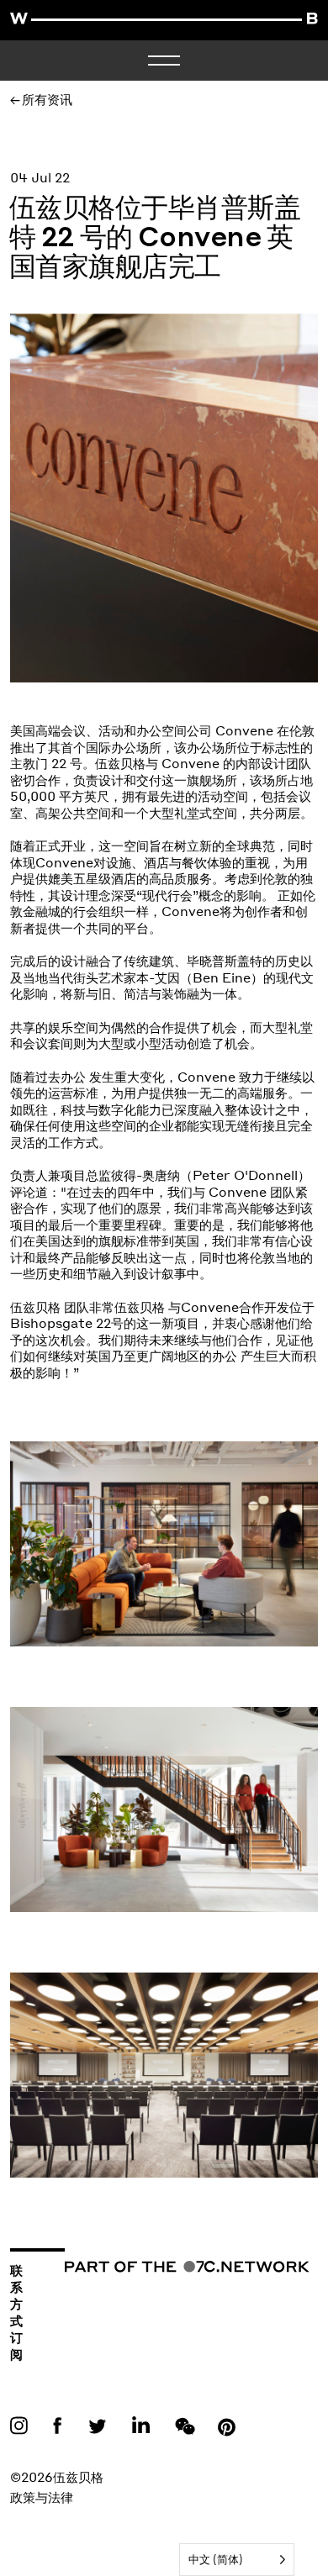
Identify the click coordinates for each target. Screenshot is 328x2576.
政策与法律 (42, 2497)
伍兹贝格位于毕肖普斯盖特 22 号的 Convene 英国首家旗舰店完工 (155, 240)
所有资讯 (47, 99)
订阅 (16, 2346)
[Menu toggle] (164, 61)
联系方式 (16, 2295)
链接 (23, 2425)
